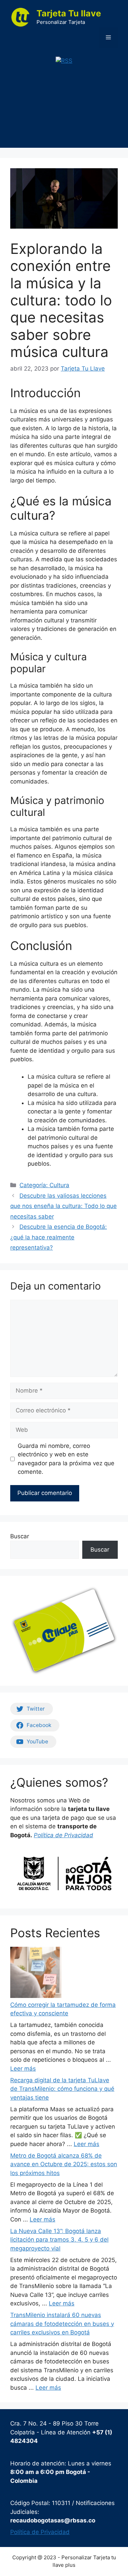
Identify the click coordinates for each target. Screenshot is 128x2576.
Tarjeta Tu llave (69, 13)
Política (45, 1835)
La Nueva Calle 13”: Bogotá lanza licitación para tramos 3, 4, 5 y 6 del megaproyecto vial (59, 2240)
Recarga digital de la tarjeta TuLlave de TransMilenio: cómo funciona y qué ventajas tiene (62, 2089)
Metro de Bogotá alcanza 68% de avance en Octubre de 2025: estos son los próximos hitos (64, 2164)
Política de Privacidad (40, 2532)
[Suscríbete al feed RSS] (64, 61)
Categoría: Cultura (44, 1185)
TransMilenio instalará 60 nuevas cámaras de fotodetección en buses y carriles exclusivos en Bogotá (62, 2324)
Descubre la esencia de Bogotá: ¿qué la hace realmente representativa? (59, 1237)
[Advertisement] (64, 112)
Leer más (23, 2069)
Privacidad (79, 1835)
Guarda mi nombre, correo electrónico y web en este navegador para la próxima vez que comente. (66, 1459)
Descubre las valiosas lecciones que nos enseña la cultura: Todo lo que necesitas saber (63, 1206)
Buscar (20, 1536)
